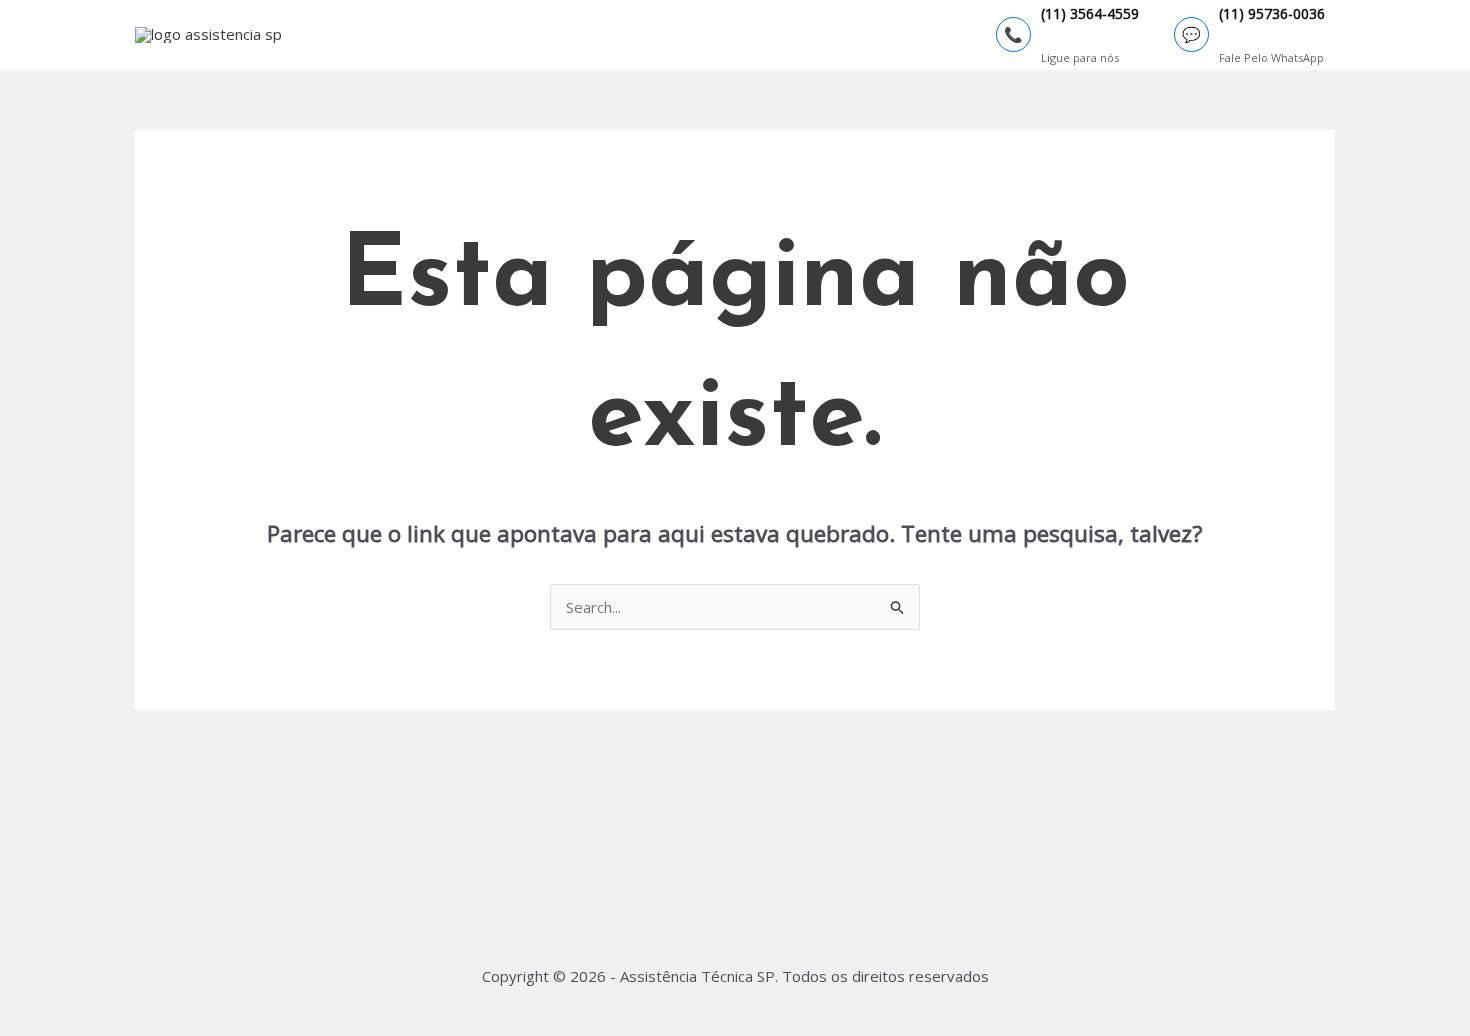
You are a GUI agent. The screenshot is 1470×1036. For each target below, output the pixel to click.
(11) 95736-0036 (1272, 14)
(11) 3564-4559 (1090, 14)
